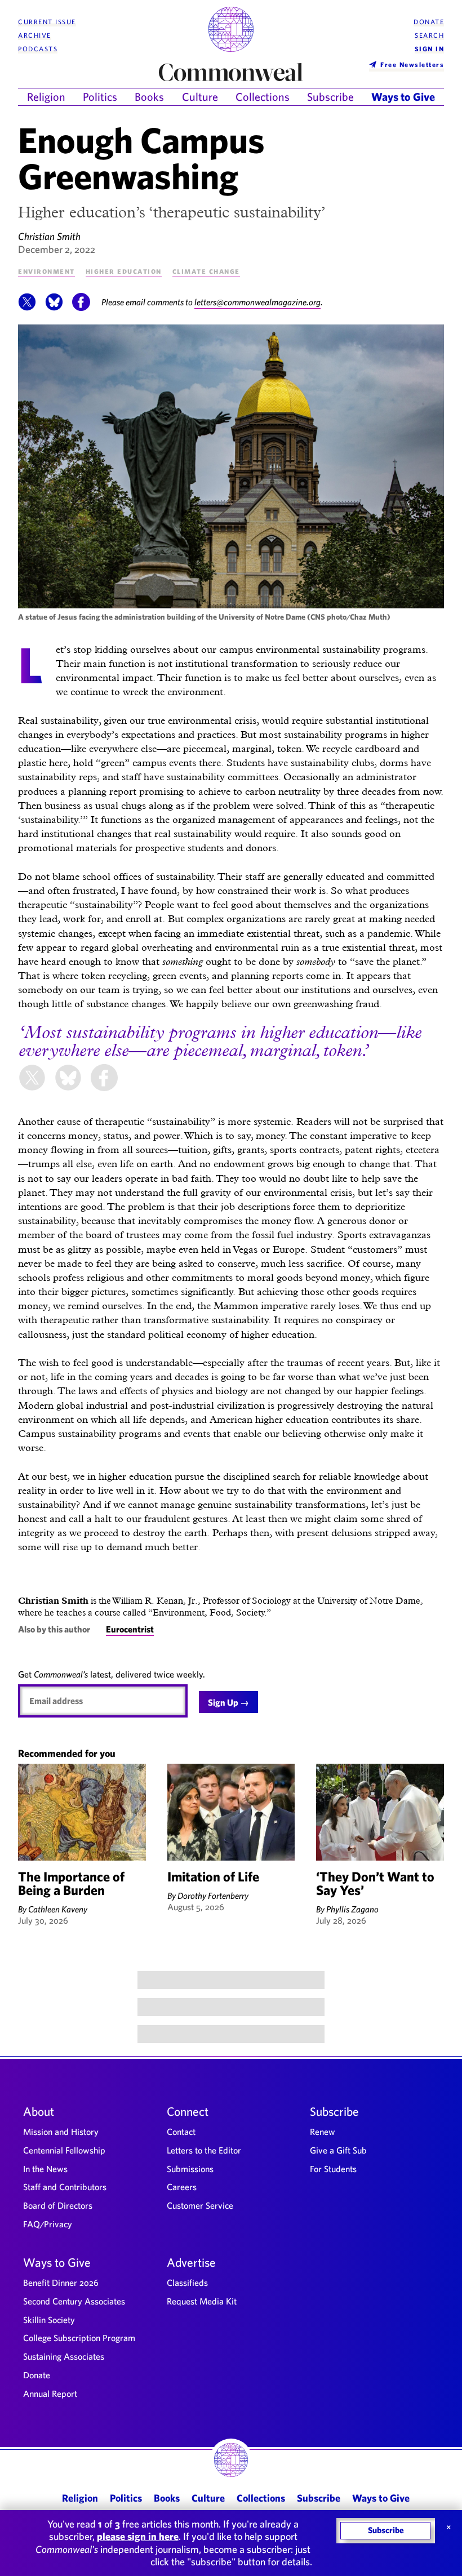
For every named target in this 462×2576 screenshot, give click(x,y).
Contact (181, 2132)
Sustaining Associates (64, 2356)
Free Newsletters (412, 64)
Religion (46, 97)
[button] (27, 308)
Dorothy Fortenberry (213, 1896)
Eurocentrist (130, 1629)
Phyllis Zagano (352, 1909)
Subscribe (330, 97)
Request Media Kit (202, 2301)
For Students (333, 2169)
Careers (182, 2187)
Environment (46, 271)
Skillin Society (49, 2320)
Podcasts (38, 49)
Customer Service (200, 2205)
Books (149, 97)
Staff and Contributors (65, 2187)
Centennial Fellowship (64, 2150)
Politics (100, 97)
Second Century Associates (74, 2301)
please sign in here (138, 2536)
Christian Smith (49, 236)
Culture (200, 97)
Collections (263, 97)
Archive (35, 35)
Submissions (190, 2169)
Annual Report (50, 2393)
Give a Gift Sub (338, 2150)
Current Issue (47, 22)
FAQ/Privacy (48, 2224)
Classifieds (187, 2283)
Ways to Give (403, 97)
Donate (429, 22)
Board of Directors (58, 2205)
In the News (45, 2169)
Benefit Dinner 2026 (61, 2283)
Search (429, 35)
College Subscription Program (79, 2338)
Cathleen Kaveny (58, 1909)
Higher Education (124, 271)
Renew (323, 2132)
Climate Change (206, 271)
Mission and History (61, 2132)
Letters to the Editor (204, 2150)
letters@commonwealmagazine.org (257, 302)
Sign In (430, 49)
